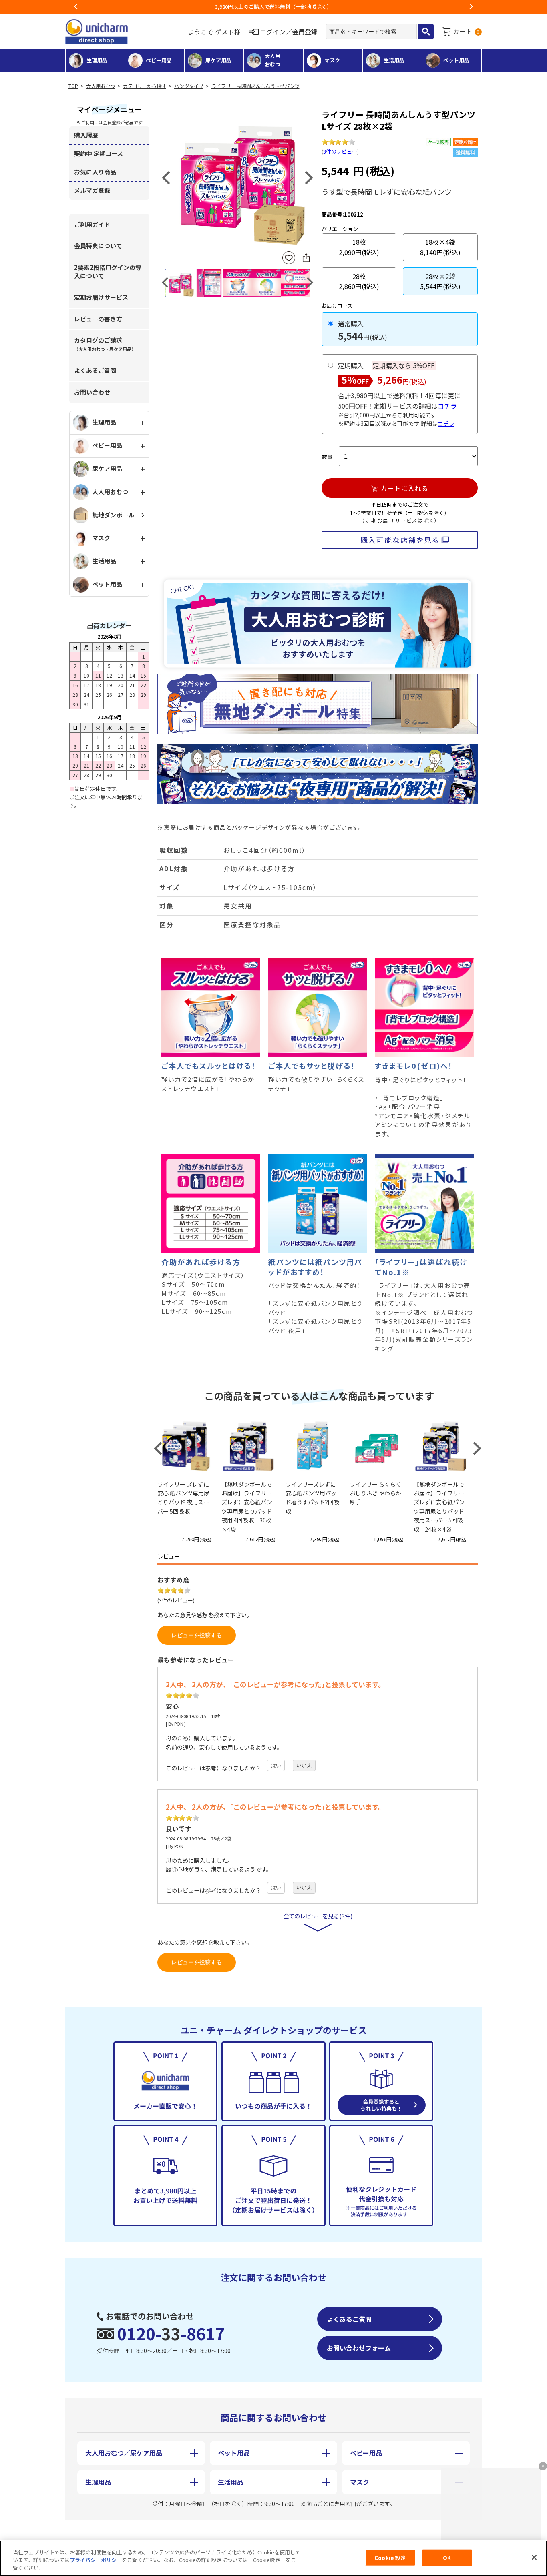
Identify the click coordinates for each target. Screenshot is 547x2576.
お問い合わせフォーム (359, 2348)
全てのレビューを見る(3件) (318, 1916)
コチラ (447, 406)
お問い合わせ (92, 392)
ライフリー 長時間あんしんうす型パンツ (255, 86)
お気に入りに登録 (289, 258)
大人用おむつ (101, 86)
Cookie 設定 (390, 2557)
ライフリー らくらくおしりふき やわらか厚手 (375, 1493)
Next (471, 7)
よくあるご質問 (95, 370)
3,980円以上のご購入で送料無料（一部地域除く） (273, 7)
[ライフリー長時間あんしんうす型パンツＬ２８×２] (237, 177)
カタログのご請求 (105, 344)
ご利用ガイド (92, 224)
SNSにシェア (306, 258)
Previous (76, 7)
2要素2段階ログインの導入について (108, 271)
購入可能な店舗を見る (400, 540)
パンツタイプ (189, 86)
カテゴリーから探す (145, 86)
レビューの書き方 (98, 319)
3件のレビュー (340, 151)
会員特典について (98, 246)
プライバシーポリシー (96, 2560)
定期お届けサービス (101, 297)
